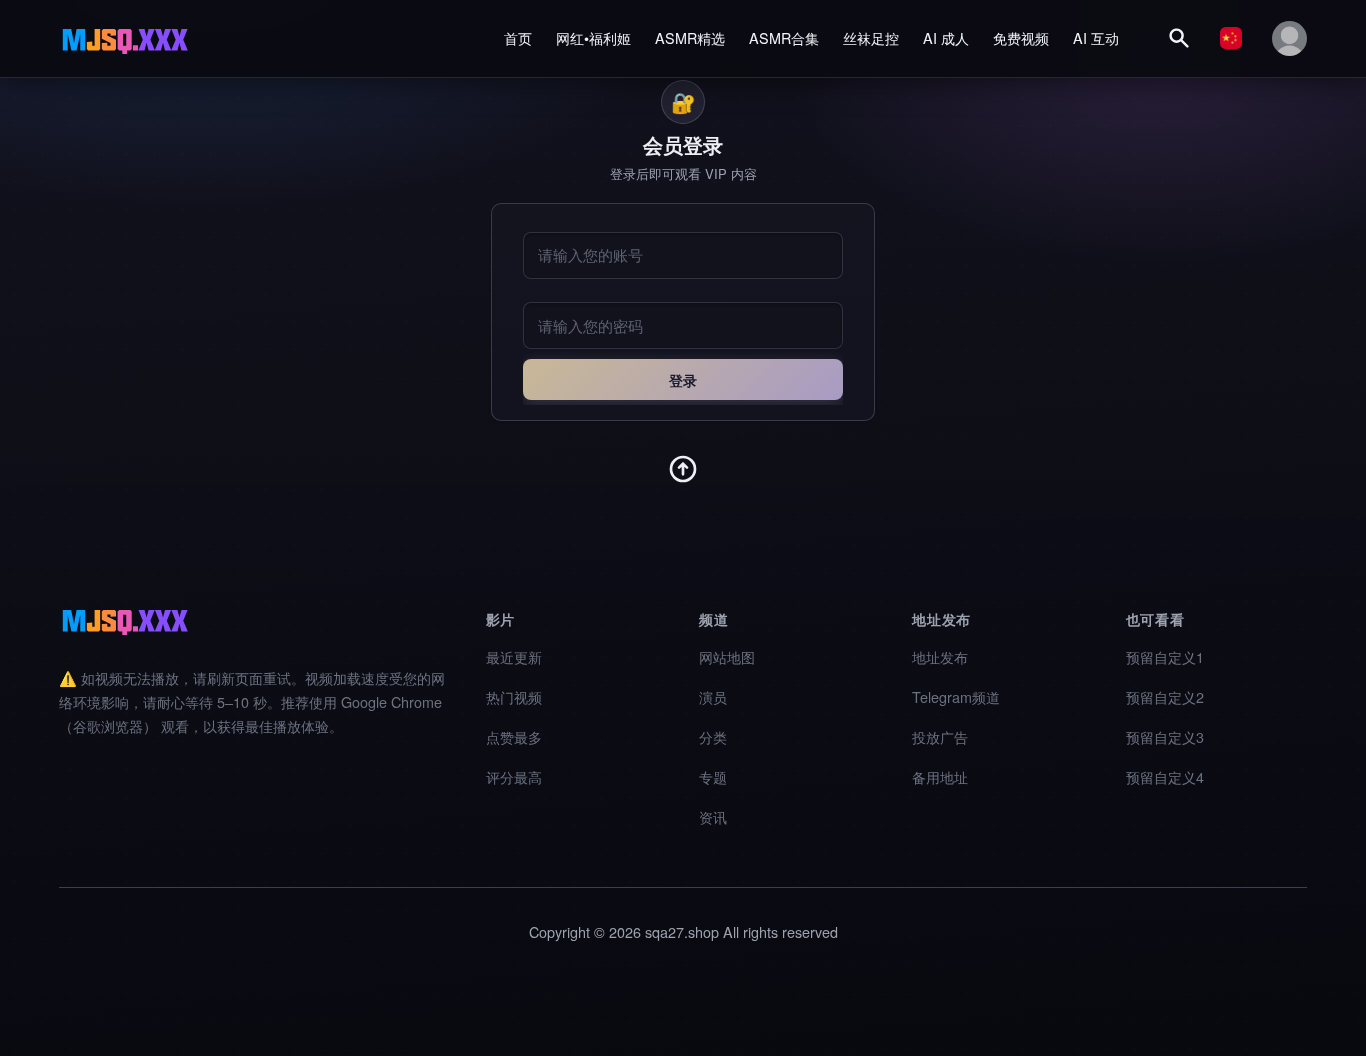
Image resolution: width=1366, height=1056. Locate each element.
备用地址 (940, 776)
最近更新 (514, 656)
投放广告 (940, 736)
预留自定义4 (1165, 776)
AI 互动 (1096, 37)
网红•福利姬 (593, 37)
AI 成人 (946, 37)
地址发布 (940, 656)
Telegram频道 (956, 696)
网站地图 (727, 656)
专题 (713, 776)
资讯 (713, 816)
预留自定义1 (1165, 656)
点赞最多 (514, 736)
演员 (713, 696)
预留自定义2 (1165, 696)
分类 (713, 736)
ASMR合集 (784, 37)
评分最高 (514, 776)
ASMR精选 (690, 37)
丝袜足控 (871, 37)
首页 (518, 37)
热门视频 (514, 696)
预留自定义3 (1165, 736)
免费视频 (1021, 37)
